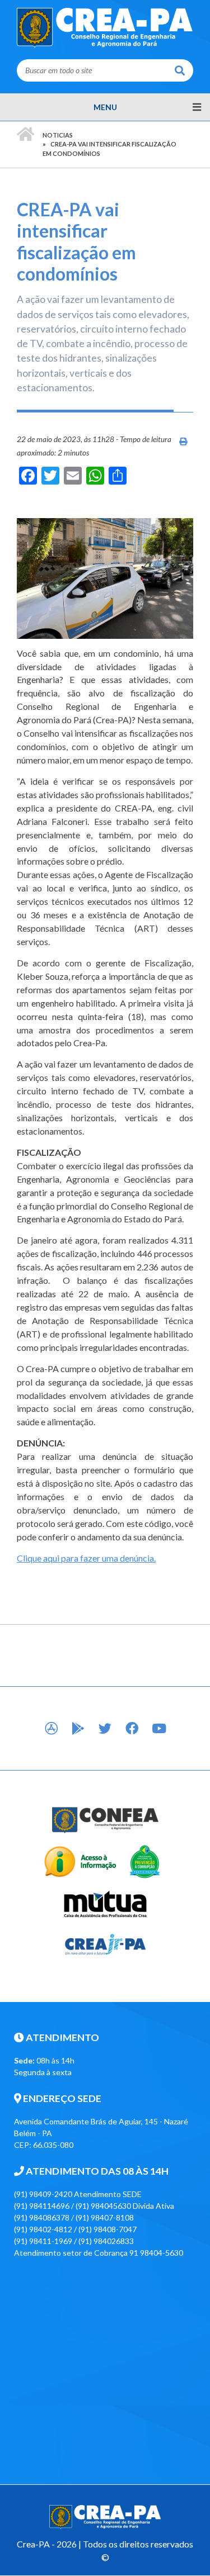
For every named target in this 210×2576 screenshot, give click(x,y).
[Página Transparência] (80, 1861)
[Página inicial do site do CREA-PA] (105, 27)
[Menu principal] (105, 107)
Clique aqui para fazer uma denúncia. (86, 1558)
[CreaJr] (105, 1944)
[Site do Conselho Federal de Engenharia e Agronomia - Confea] (105, 1820)
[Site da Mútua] (105, 1902)
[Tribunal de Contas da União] (144, 1861)
